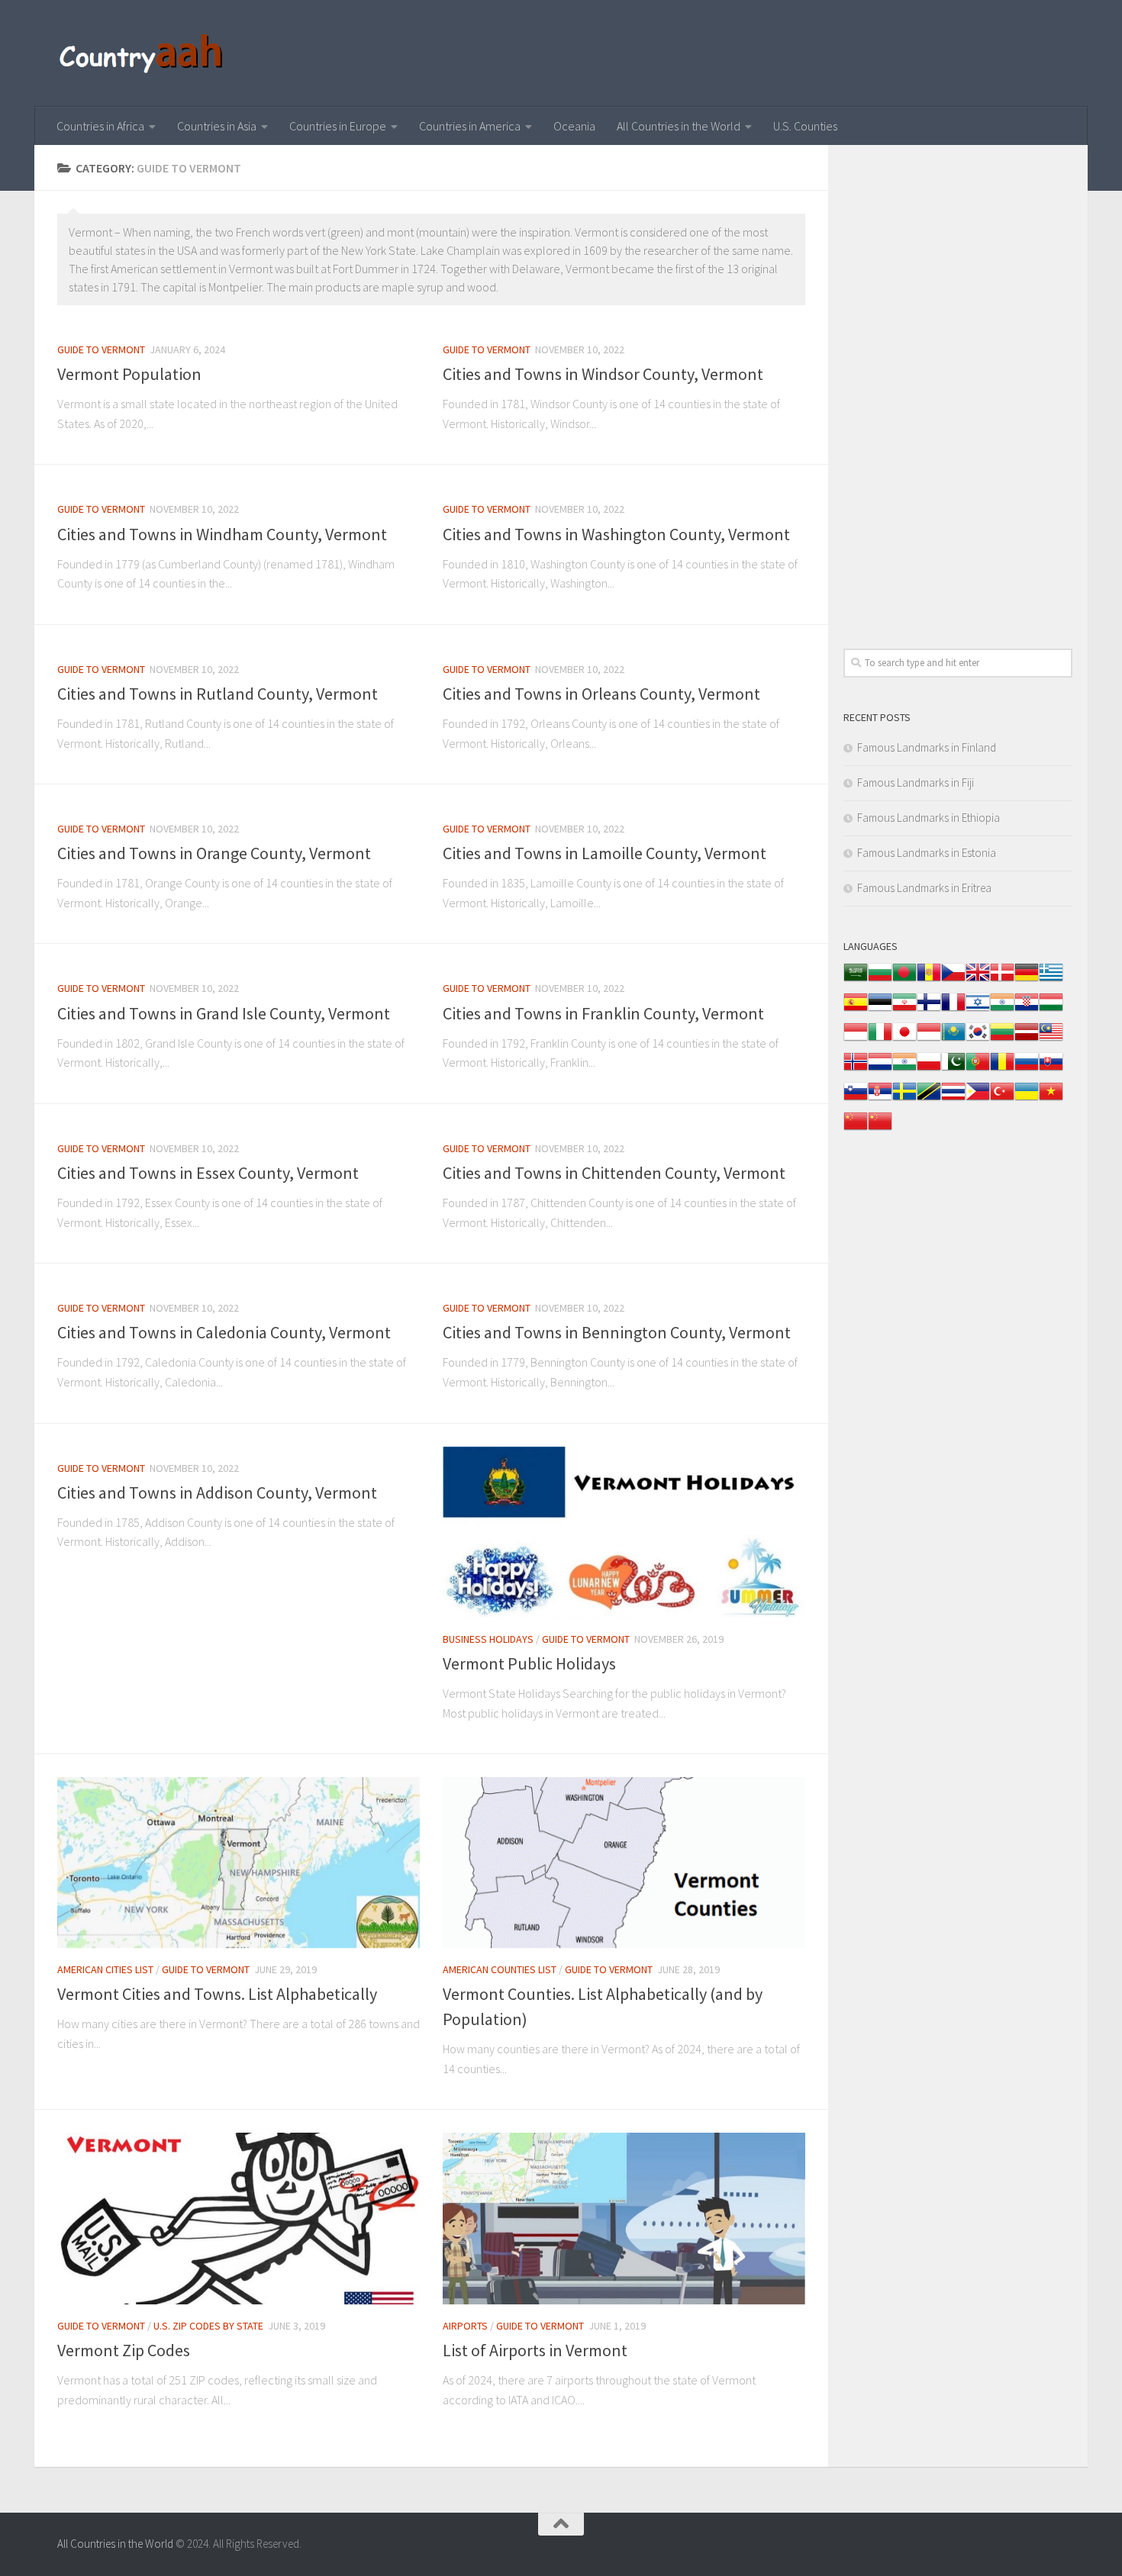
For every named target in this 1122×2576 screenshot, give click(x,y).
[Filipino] (978, 1099)
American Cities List (105, 1969)
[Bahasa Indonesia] (856, 1040)
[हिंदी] (1002, 1010)
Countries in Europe (338, 126)
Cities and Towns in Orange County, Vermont (214, 853)
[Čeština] (953, 980)
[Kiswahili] (929, 1099)
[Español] (856, 1010)
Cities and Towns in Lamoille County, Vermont (605, 853)
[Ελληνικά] (1051, 980)
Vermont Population (129, 374)
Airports (465, 2326)
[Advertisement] (958, 389)
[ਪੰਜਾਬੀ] (904, 1069)
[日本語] (904, 1040)
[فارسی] (904, 1010)
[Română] (1002, 1069)
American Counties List (500, 1969)
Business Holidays (488, 1639)
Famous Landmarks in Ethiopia (929, 818)
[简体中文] (856, 1129)
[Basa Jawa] (929, 1040)
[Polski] (929, 1069)
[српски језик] (880, 1099)
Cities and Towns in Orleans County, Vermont (601, 694)
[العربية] (856, 980)
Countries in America (470, 126)
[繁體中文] (880, 1129)
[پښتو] (953, 1069)
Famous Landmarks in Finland (927, 747)
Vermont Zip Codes (124, 2350)
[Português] (978, 1069)
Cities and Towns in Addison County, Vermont (217, 1492)
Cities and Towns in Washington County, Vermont (616, 534)
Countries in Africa (100, 126)
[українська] (1027, 1099)
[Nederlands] (880, 1069)
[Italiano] (880, 1040)
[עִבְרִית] (978, 1010)
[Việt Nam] (1051, 1099)
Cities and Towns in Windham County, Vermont (222, 534)
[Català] (929, 980)
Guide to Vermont (101, 349)
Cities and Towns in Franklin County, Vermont (603, 1013)
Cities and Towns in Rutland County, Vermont (218, 694)
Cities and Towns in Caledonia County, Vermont (224, 1332)
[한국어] (978, 1040)
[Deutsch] (1027, 980)
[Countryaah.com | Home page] (143, 53)
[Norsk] (856, 1069)
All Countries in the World (679, 126)
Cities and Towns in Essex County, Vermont (208, 1173)
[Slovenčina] (1051, 1069)
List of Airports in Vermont (535, 2350)
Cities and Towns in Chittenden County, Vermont (614, 1173)
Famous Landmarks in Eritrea (924, 888)
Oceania (574, 126)
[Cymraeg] (978, 980)
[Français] (953, 1010)
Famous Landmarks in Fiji (916, 782)
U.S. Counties (805, 126)
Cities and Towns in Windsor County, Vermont (603, 374)
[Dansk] (1002, 980)
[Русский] (1027, 1069)
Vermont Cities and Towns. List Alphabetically (217, 1994)
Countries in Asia (217, 126)
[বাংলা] (904, 980)
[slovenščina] (856, 1099)
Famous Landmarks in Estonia (927, 853)
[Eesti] (880, 1010)
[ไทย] (953, 1099)
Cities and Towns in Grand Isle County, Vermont (224, 1013)
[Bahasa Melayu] (1051, 1040)
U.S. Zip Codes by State (208, 2326)
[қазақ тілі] (953, 1040)
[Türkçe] (1002, 1099)
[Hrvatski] (1027, 1010)
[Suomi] (929, 1010)
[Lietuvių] (1002, 1040)
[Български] (880, 980)
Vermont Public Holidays (529, 1663)
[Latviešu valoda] (1027, 1040)
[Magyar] (1051, 1010)
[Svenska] (904, 1099)
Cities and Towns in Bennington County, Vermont (617, 1332)
